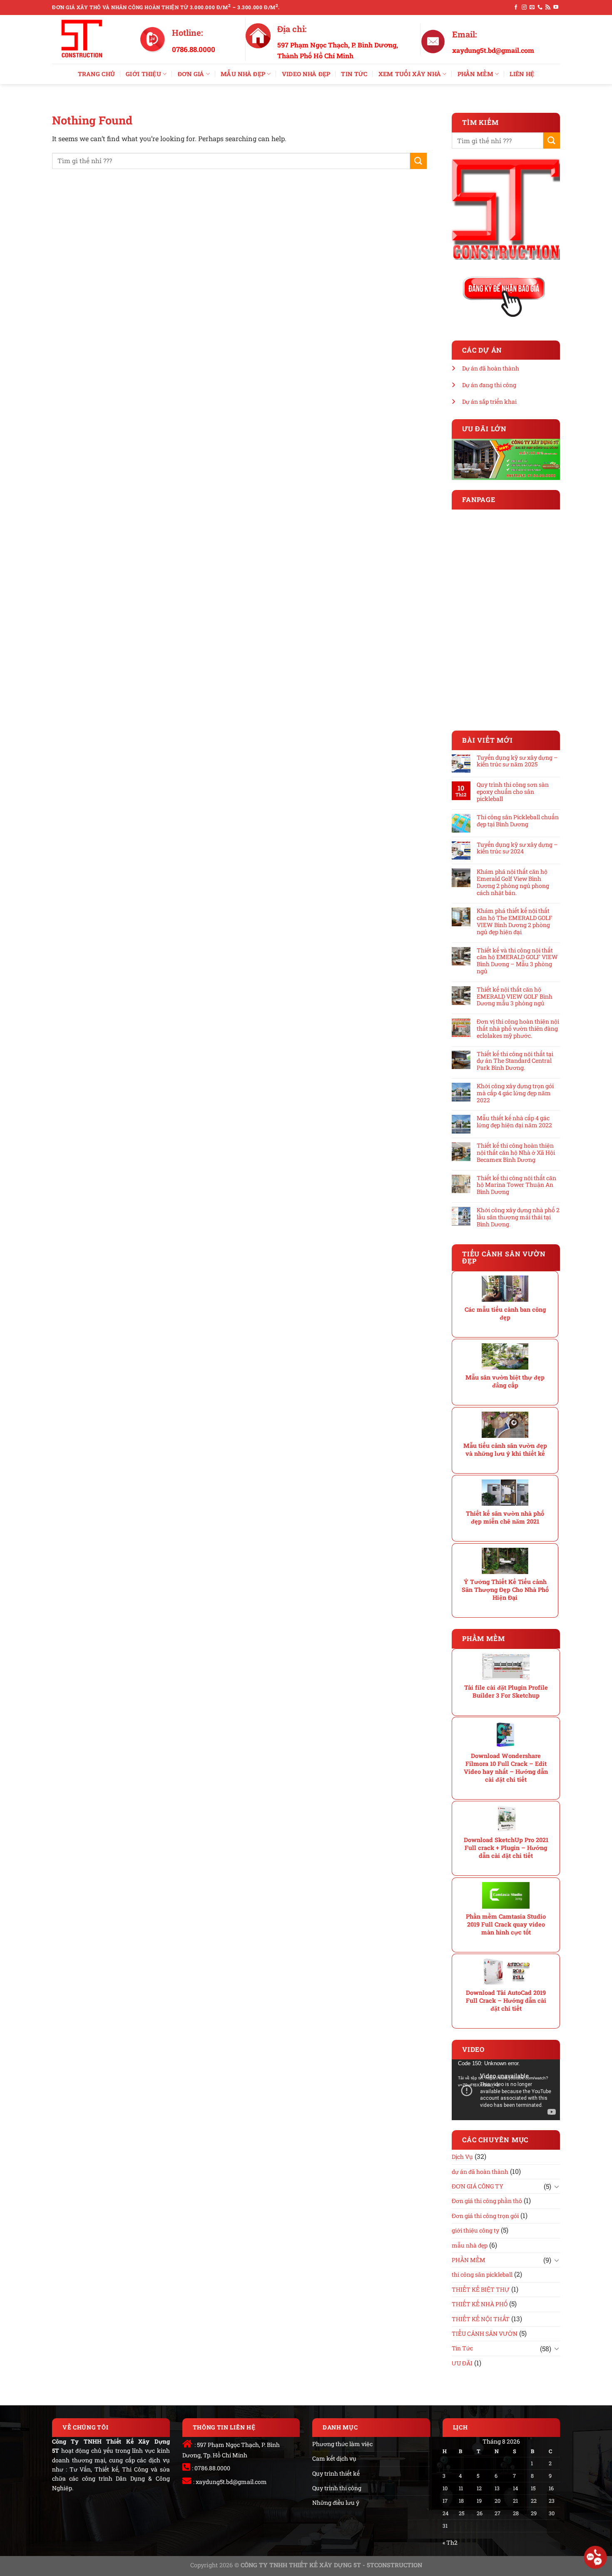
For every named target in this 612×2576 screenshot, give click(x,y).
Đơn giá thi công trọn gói (485, 2216)
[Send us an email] (532, 7)
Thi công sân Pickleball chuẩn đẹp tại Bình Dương (518, 821)
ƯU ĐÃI (462, 2363)
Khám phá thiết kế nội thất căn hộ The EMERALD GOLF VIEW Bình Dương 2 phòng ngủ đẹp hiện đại (515, 921)
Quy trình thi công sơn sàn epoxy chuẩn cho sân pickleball (513, 792)
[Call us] (540, 7)
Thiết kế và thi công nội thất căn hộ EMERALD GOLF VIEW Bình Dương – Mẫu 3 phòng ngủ (517, 961)
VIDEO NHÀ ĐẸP (306, 74)
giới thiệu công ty (475, 2230)
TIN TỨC (354, 74)
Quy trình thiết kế (336, 2473)
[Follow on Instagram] (524, 7)
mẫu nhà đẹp (470, 2245)
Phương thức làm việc (342, 2444)
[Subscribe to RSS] (548, 7)
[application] (506, 2090)
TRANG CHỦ (97, 74)
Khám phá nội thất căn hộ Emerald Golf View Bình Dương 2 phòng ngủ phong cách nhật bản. (513, 882)
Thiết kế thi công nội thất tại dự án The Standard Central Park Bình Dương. (515, 1061)
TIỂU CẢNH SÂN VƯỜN (485, 2334)
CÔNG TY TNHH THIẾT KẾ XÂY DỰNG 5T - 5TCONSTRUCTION (331, 2565)
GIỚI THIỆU (143, 74)
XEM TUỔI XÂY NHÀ (410, 74)
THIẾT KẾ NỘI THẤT (481, 2319)
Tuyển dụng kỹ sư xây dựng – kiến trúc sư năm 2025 (517, 761)
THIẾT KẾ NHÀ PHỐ (480, 2304)
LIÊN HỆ (522, 74)
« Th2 (450, 2542)
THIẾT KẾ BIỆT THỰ (481, 2289)
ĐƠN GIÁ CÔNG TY (478, 2186)
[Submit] (418, 161)
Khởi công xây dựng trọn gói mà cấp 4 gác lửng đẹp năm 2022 (515, 1093)
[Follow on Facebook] (516, 7)
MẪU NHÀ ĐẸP (243, 74)
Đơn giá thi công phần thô (487, 2201)
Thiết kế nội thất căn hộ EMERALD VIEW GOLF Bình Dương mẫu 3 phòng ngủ (515, 997)
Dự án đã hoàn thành (491, 368)
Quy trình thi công (337, 2488)
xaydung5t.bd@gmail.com (231, 2482)
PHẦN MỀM (475, 74)
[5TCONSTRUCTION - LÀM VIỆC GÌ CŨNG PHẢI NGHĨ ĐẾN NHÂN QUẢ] (90, 39)
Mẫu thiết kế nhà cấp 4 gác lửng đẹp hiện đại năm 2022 (514, 1122)
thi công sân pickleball (482, 2274)
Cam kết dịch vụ (334, 2458)
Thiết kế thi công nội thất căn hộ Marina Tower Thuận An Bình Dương (516, 1185)
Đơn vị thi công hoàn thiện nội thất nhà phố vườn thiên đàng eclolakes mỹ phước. (518, 1029)
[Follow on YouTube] (556, 7)
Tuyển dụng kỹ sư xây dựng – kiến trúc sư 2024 (517, 848)
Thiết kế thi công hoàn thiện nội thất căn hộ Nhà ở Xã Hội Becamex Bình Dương (516, 1153)
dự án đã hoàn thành (480, 2172)
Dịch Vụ (462, 2157)
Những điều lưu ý (336, 2503)
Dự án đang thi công (489, 385)
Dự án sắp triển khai (489, 402)
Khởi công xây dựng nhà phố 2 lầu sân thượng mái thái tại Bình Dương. (518, 1217)
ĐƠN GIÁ (191, 74)
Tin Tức (462, 2348)
